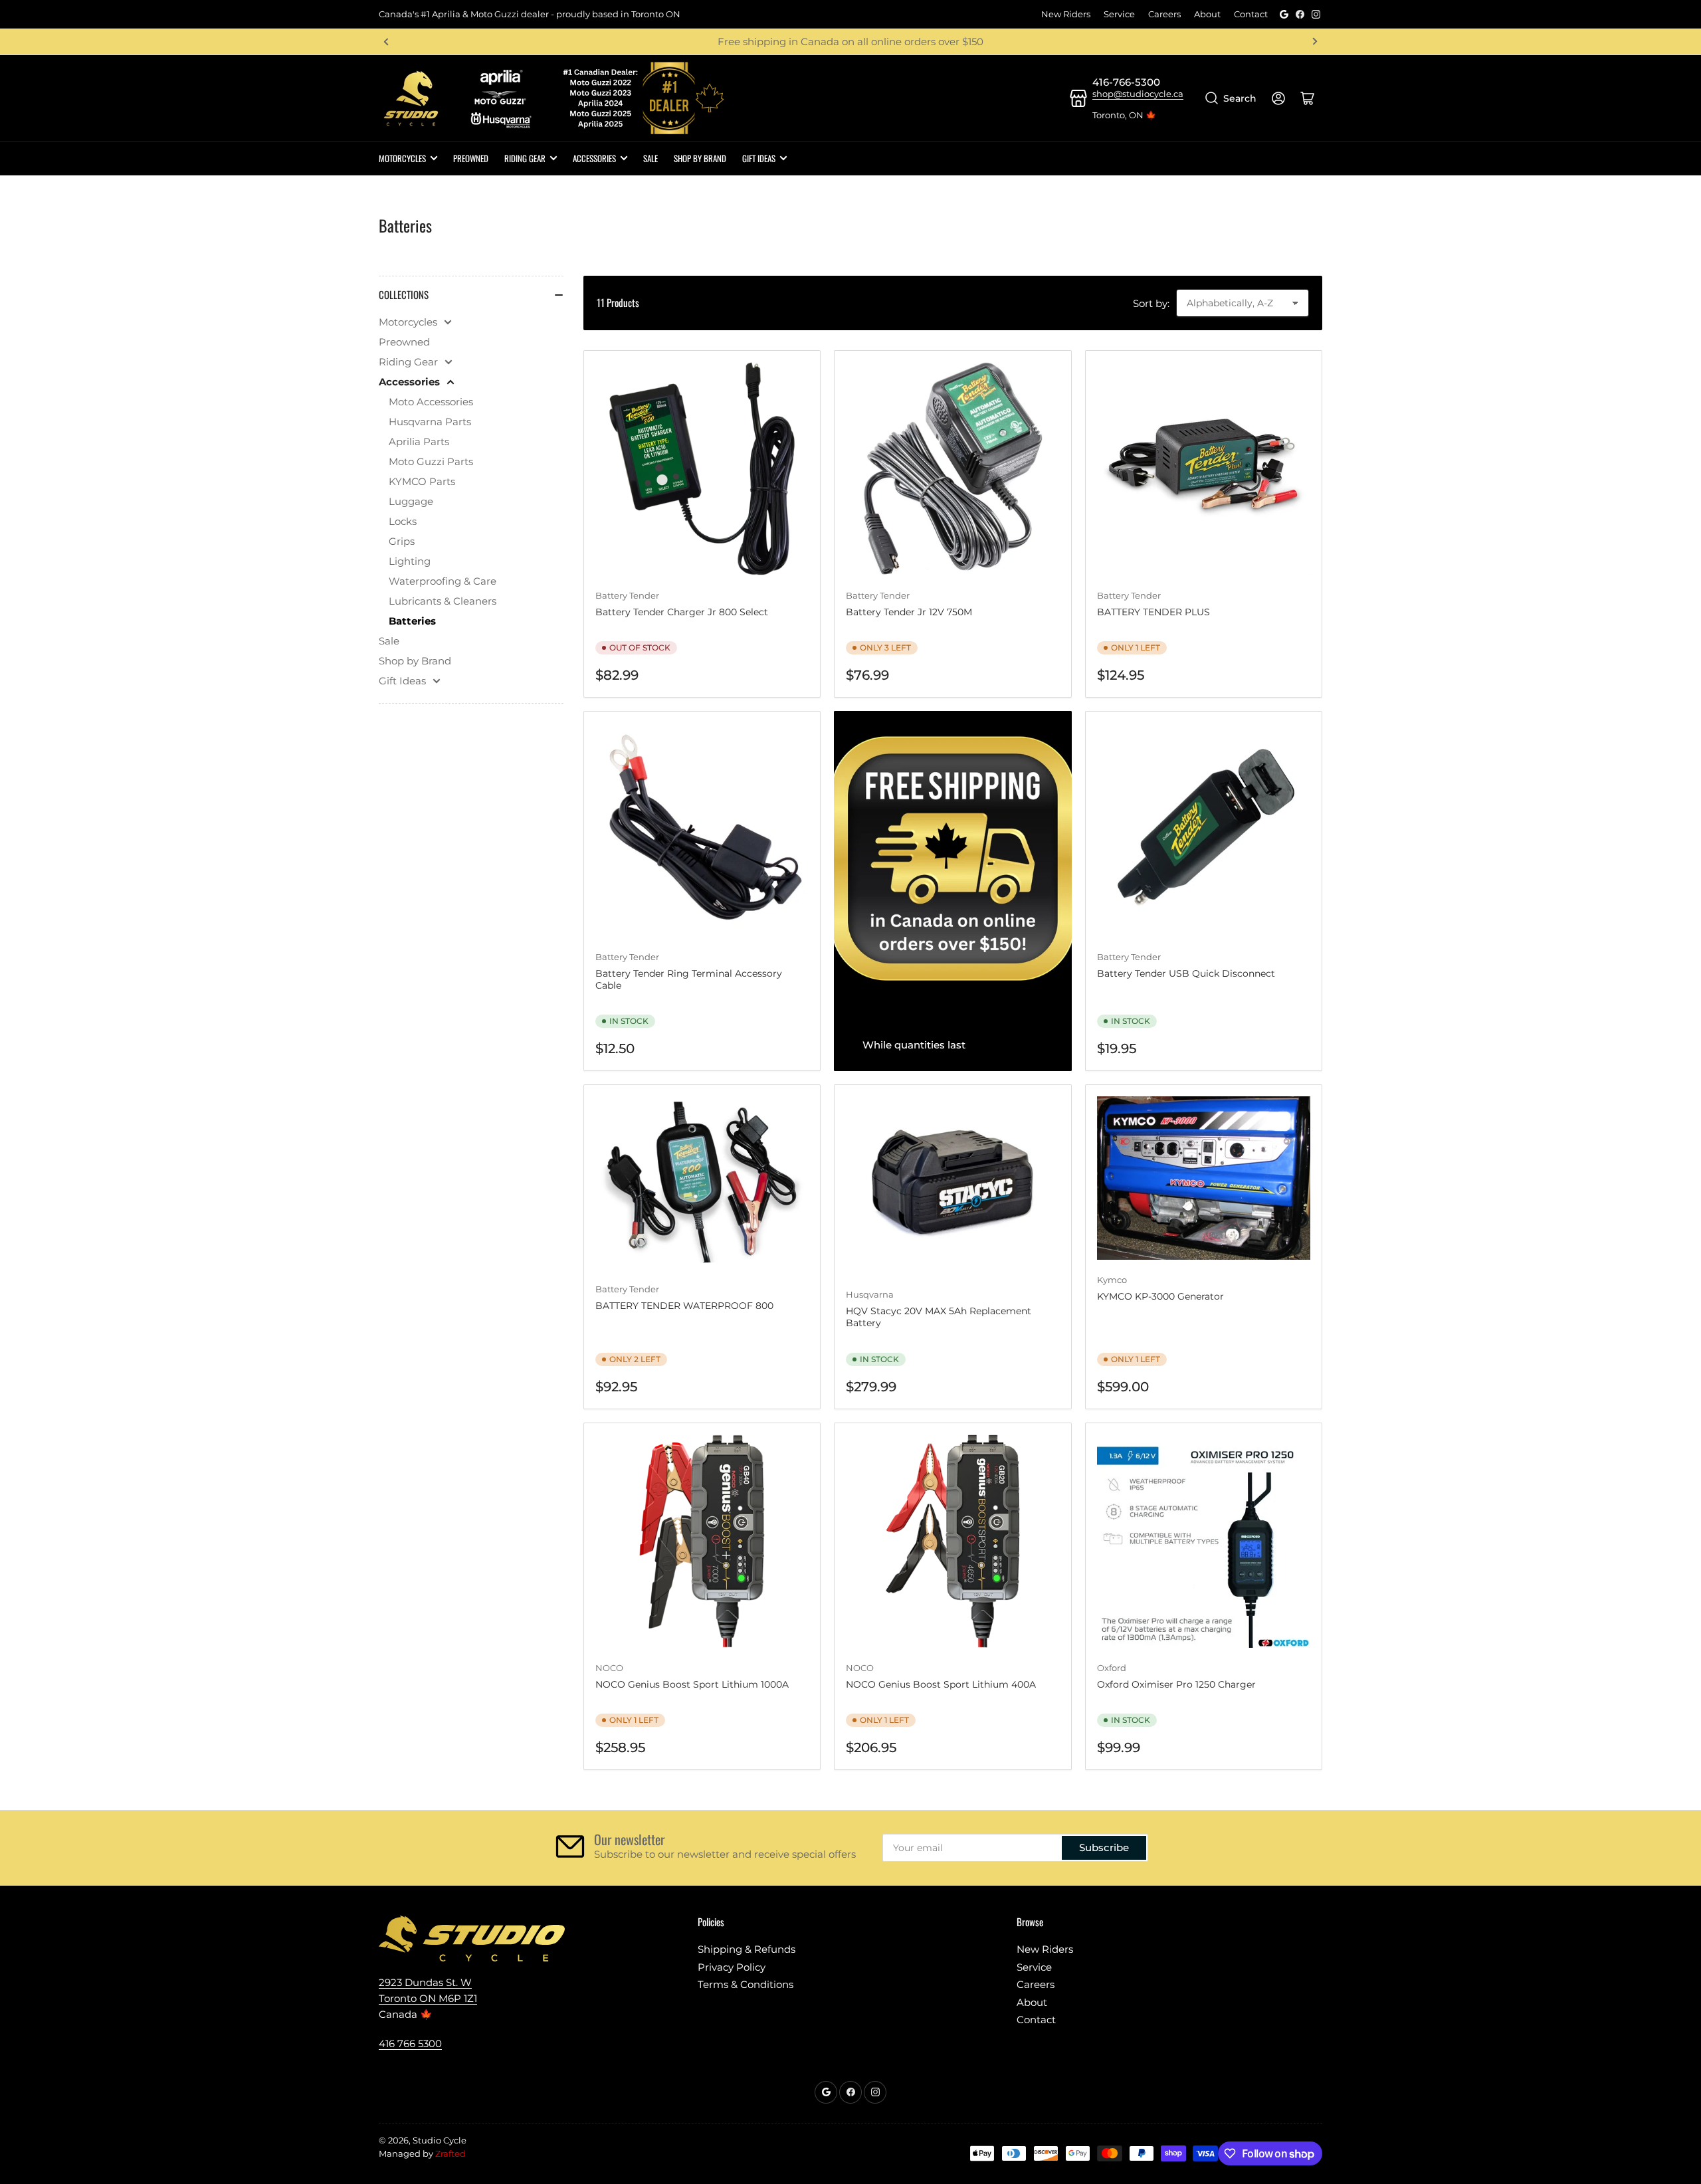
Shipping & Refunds (747, 1949)
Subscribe (1104, 1847)
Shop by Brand (415, 661)
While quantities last (914, 1045)
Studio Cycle (440, 2140)
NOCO (609, 1668)
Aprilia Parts (419, 442)
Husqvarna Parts (430, 422)
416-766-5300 (1126, 82)
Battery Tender (878, 595)
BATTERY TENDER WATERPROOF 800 (684, 1306)
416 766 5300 (410, 2043)
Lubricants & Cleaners (443, 601)
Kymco (1112, 1280)
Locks (403, 521)
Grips (402, 541)
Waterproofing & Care (443, 581)
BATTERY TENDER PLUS (1153, 612)
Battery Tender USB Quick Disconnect (1186, 973)
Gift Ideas (759, 158)
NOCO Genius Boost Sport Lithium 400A (941, 1684)
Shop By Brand (700, 158)
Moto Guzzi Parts (431, 461)
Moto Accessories (431, 402)
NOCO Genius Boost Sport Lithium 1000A (692, 1684)
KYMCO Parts (422, 481)
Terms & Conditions (746, 1984)
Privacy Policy (732, 1967)
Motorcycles (402, 158)
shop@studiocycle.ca (1138, 94)
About (1207, 14)
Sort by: (1151, 303)
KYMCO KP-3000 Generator (1160, 1296)
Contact (1251, 14)
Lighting (410, 561)
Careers (1164, 14)
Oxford (1112, 1668)
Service (1119, 14)
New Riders (1066, 14)
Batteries (412, 621)
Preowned (471, 158)
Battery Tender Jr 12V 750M (909, 612)
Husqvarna (870, 1294)
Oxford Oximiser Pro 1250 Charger (1176, 1684)
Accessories (594, 158)
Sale (650, 158)
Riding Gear (525, 158)
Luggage (411, 501)
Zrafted (450, 2153)
